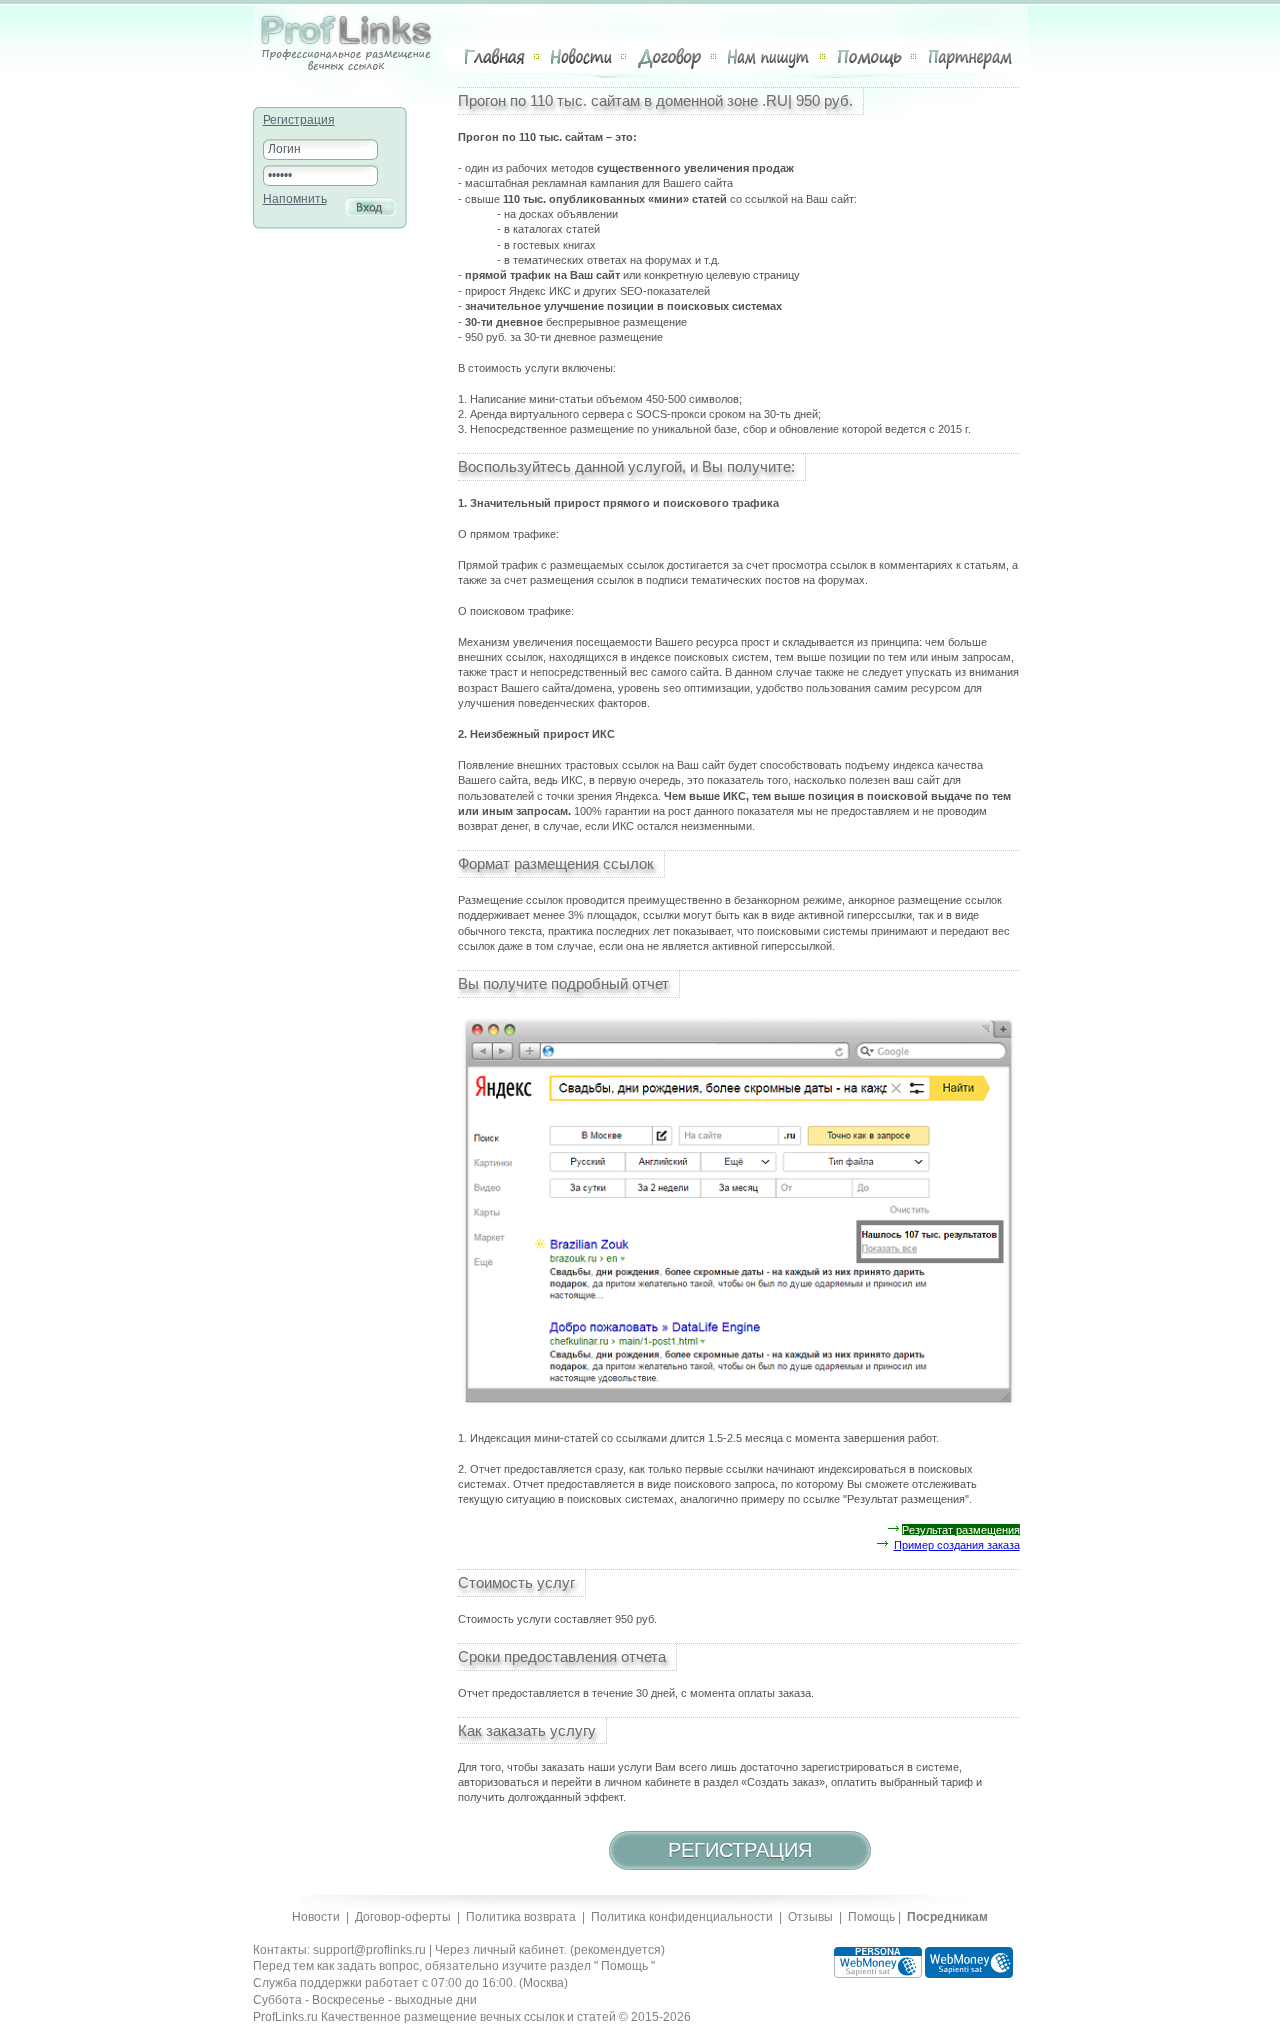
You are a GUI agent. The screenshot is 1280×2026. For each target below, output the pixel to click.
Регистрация (299, 120)
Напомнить (295, 199)
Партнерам (970, 57)
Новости (581, 57)
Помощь (869, 57)
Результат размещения (961, 1530)
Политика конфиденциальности (682, 1917)
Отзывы (810, 1917)
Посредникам (947, 1917)
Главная (495, 57)
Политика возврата (521, 1917)
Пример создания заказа (957, 1545)
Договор (670, 57)
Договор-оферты (403, 1917)
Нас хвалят (769, 57)
